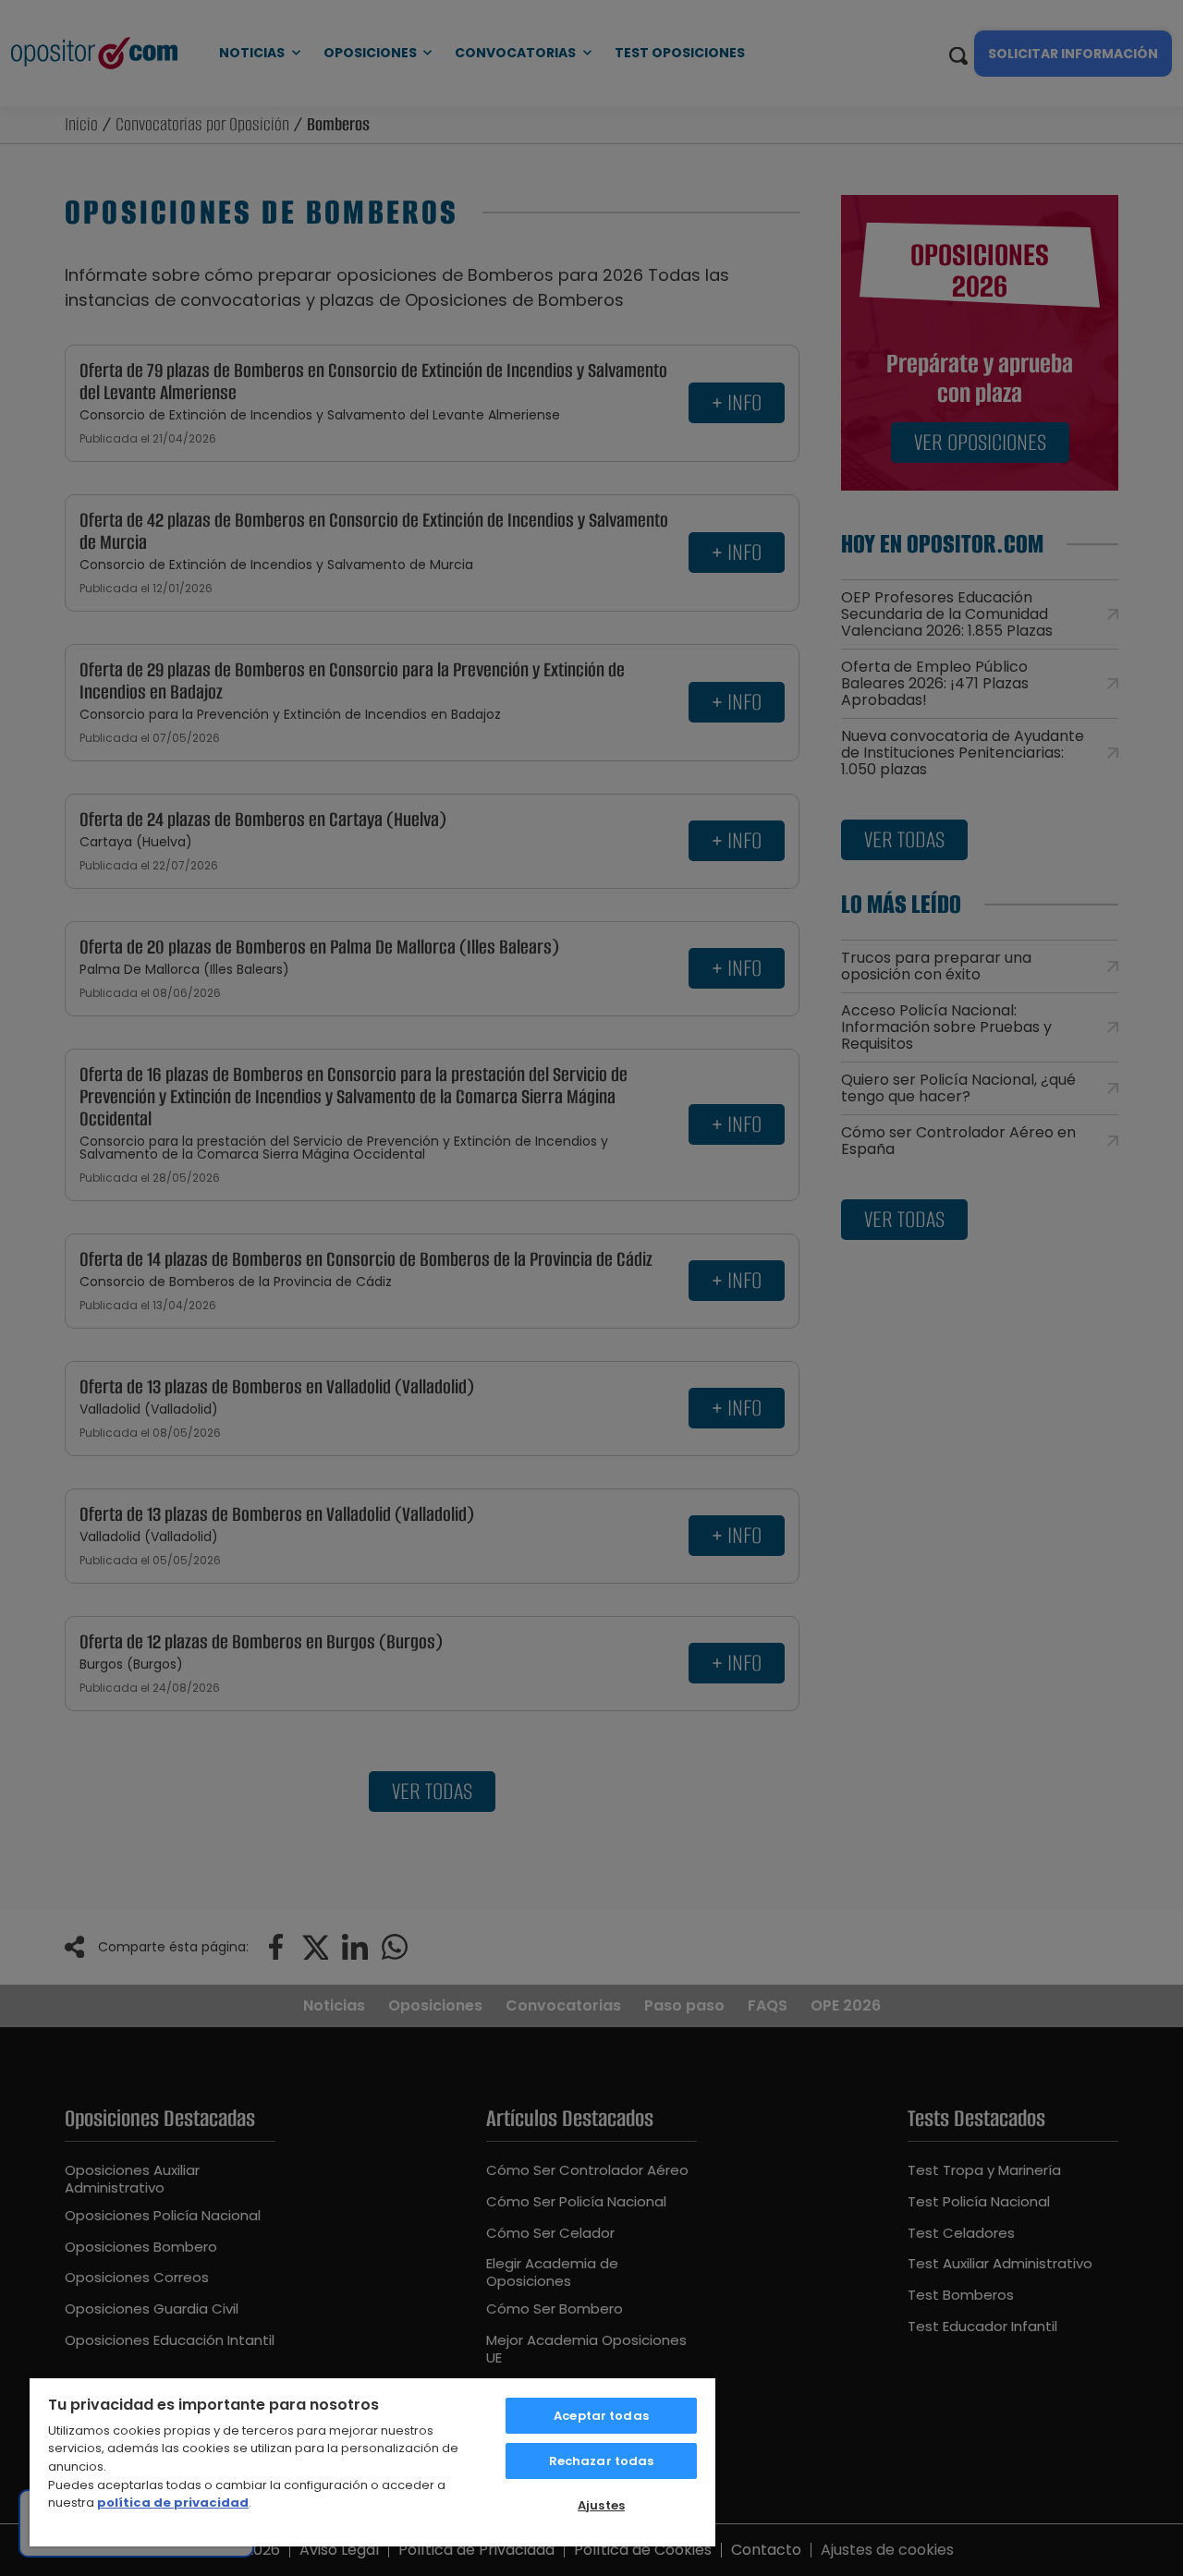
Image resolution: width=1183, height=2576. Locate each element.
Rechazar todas (602, 2461)
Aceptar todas (601, 2416)
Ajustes (601, 2505)
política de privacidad (173, 2503)
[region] (372, 2461)
